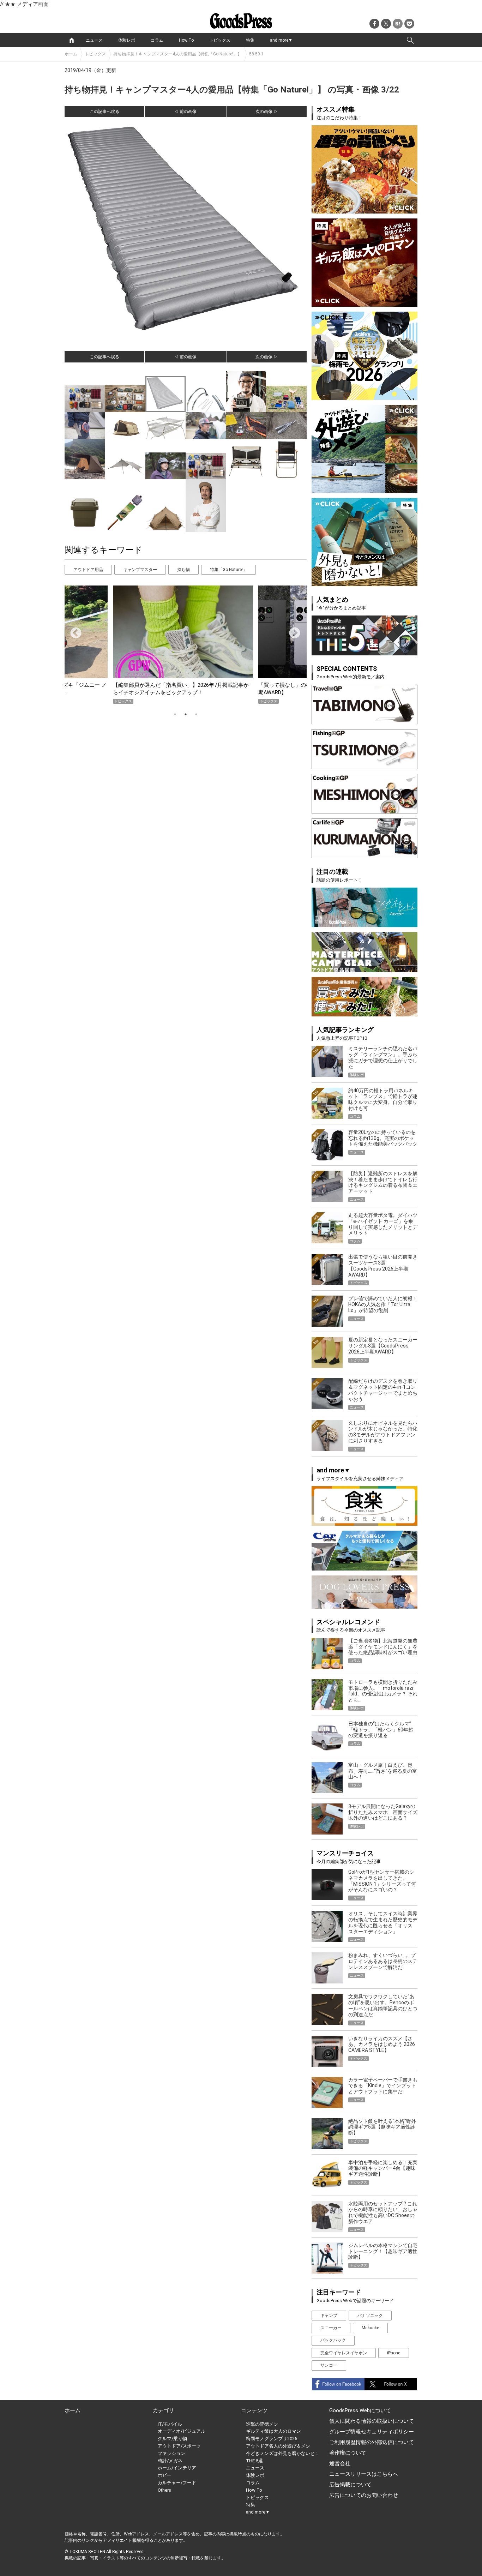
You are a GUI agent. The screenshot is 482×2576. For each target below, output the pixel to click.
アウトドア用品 (88, 570)
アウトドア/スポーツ (179, 2446)
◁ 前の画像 (185, 112)
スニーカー (331, 2328)
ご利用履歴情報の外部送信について (372, 2442)
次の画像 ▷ (267, 112)
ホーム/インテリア (177, 2468)
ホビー (165, 2475)
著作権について (348, 2453)
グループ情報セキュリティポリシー (372, 2432)
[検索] (410, 40)
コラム (157, 40)
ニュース (94, 40)
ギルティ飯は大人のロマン (273, 2431)
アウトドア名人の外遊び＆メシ (278, 2446)
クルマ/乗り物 (172, 2439)
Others (164, 2490)
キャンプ (329, 2316)
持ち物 (183, 570)
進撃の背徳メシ (262, 2424)
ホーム (71, 54)
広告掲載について (350, 2485)
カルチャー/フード (177, 2483)
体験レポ (127, 40)
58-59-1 (256, 54)
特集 (250, 40)
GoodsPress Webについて (360, 2410)
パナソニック (370, 2316)
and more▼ (281, 40)
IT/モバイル (170, 2424)
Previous (73, 631)
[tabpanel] (186, 645)
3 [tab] (196, 714)
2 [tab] (186, 714)
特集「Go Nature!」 (228, 570)
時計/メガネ (170, 2461)
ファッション (171, 2453)
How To (186, 40)
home (72, 40)
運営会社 (340, 2463)
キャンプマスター (140, 570)
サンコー (329, 2365)
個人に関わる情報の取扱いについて (372, 2421)
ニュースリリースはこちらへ (364, 2474)
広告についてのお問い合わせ (364, 2495)
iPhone (394, 2353)
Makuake (370, 2328)
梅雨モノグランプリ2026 (272, 2439)
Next (292, 631)
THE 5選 (254, 2461)
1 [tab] (175, 714)
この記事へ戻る (104, 112)
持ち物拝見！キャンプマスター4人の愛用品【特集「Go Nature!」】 (177, 54)
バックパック (333, 2340)
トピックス (220, 40)
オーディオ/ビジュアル (182, 2431)
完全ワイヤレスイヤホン (344, 2353)
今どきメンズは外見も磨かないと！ (283, 2453)
